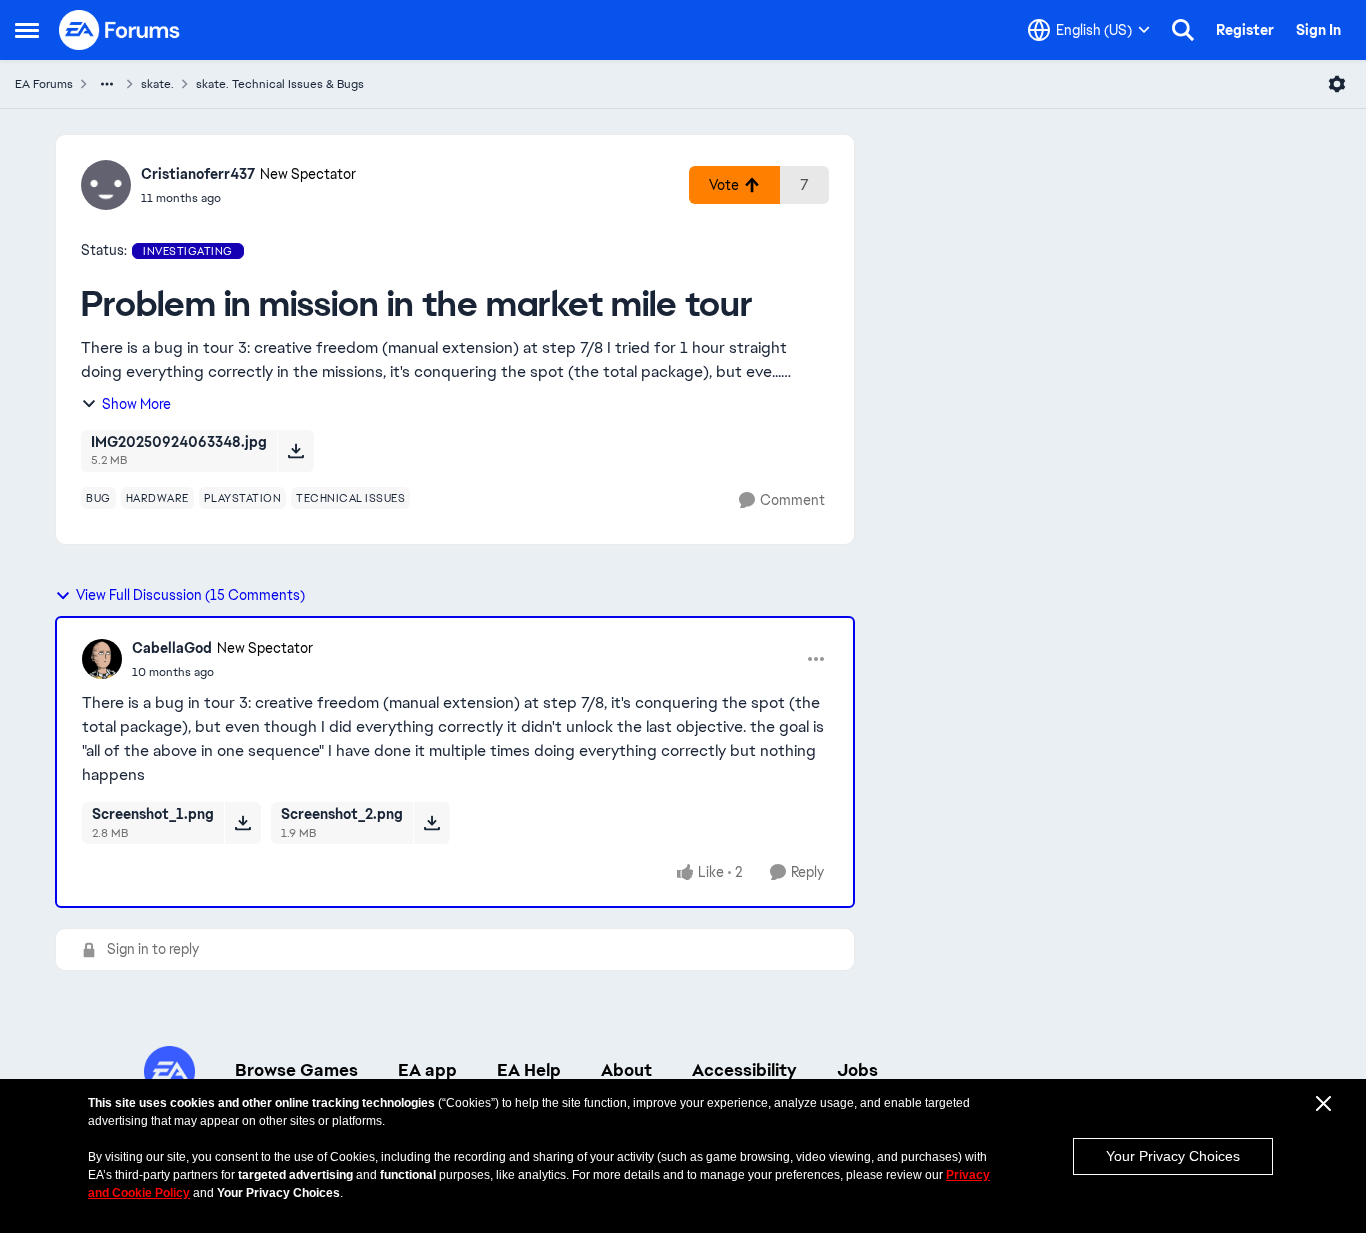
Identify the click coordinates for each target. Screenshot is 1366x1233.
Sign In (1318, 30)
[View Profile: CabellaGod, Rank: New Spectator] (102, 659)
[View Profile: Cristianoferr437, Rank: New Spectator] (106, 185)
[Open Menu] (1337, 84)
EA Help (529, 1070)
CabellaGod (172, 648)
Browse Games (296, 1070)
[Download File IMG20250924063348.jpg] (295, 451)
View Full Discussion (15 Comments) (190, 595)
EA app (427, 1070)
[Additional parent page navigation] (107, 84)
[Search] (1183, 30)
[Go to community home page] (120, 30)
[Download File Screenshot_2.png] (431, 823)
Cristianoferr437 (198, 174)
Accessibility (744, 1070)
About (626, 1070)
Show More (136, 404)
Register (1245, 30)
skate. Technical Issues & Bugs (280, 84)
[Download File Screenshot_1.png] (242, 823)
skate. (157, 84)
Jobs (857, 1070)
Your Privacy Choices (1173, 1156)
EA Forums (44, 84)
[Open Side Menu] (27, 30)
